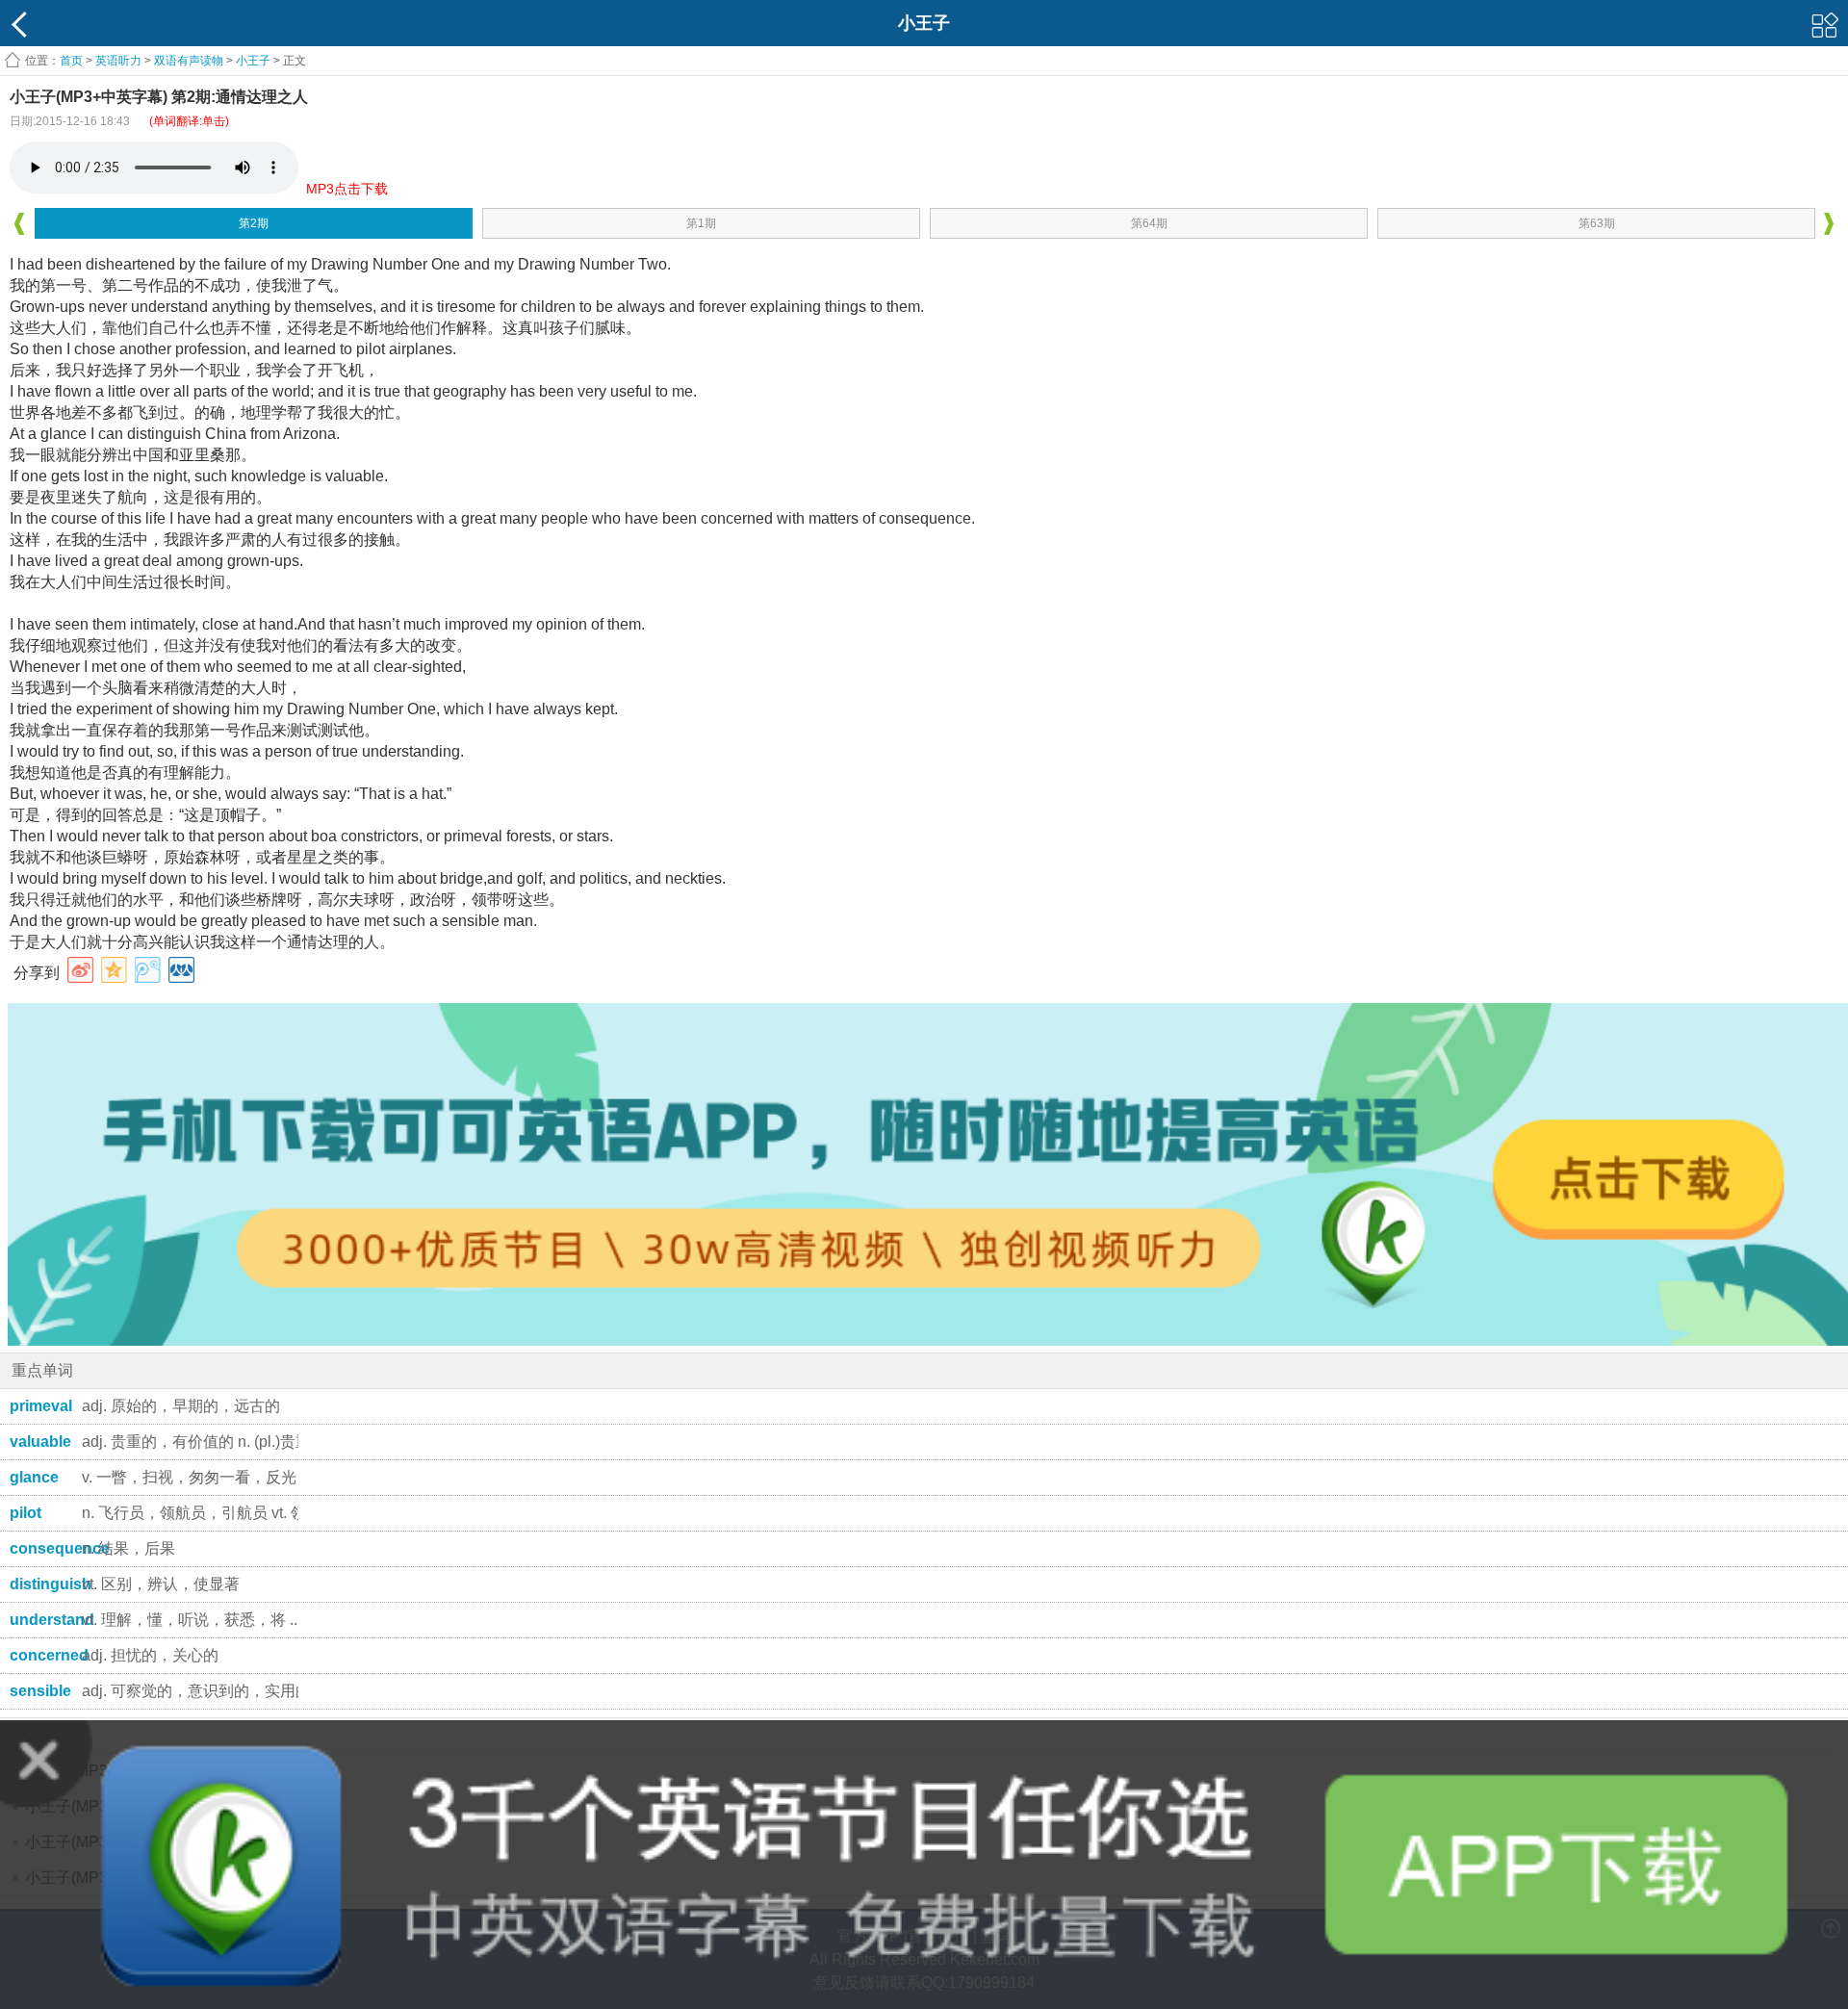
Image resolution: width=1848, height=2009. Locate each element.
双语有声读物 (189, 61)
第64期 (1149, 223)
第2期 (254, 223)
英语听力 (118, 61)
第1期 (701, 223)
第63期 (1597, 223)
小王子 (253, 61)
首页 (71, 61)
